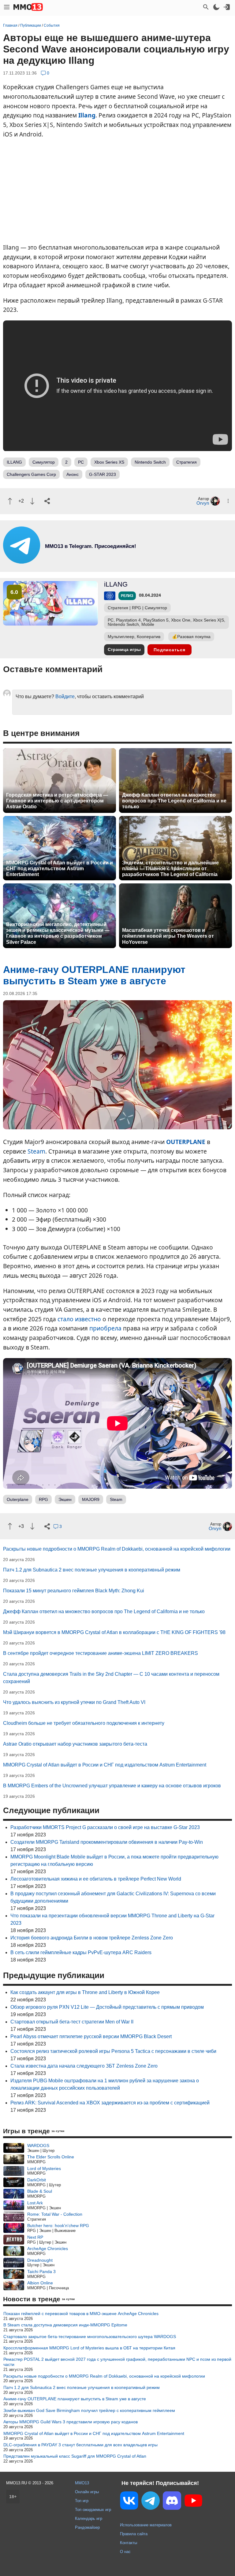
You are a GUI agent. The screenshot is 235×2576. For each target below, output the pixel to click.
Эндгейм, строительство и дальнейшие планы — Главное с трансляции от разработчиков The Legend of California (170, 869)
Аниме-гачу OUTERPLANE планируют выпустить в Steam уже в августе (75, 2399)
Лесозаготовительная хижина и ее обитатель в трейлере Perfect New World (96, 1879)
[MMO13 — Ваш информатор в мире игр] (28, 7)
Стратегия (187, 462)
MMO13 (82, 2483)
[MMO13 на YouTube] (193, 2502)
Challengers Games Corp (31, 474)
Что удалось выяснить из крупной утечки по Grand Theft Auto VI (74, 1702)
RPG (43, 1499)
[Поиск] (206, 7)
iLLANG (116, 584)
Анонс (73, 474)
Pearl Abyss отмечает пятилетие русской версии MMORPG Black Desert (91, 2036)
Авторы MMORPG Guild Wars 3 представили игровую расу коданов (71, 2422)
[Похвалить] (10, 501)
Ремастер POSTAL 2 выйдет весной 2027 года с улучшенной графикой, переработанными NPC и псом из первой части (117, 2362)
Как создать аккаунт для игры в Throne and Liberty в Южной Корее (85, 1992)
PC (81, 462)
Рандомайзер (87, 2527)
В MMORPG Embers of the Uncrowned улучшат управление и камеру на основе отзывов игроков (112, 1786)
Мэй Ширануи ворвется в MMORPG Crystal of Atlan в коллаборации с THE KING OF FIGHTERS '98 (114, 1632)
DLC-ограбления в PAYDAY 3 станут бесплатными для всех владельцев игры (80, 2445)
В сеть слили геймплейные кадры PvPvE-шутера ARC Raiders (81, 1952)
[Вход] (227, 7)
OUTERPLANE (186, 1142)
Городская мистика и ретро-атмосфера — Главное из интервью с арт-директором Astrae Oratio (57, 801)
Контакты (129, 2543)
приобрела (105, 1328)
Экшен (65, 1499)
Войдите (65, 697)
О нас (125, 2552)
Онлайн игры (87, 2492)
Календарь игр (89, 2519)
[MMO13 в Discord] (172, 2502)
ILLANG (14, 462)
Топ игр (82, 2501)
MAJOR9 (91, 1499)
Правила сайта (134, 2534)
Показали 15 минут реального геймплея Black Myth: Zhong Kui (74, 1591)
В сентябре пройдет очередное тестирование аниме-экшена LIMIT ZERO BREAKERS (101, 1653)
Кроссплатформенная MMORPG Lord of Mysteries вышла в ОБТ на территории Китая (89, 2348)
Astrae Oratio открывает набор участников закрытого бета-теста (75, 1744)
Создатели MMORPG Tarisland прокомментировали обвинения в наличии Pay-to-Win (107, 1842)
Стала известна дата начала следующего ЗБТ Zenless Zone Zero (84, 2066)
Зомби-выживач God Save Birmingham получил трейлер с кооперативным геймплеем (89, 2410)
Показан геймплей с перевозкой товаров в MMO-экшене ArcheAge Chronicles (81, 2314)
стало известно (79, 1319)
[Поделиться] (47, 501)
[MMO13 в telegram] (80, 562)
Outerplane (18, 1499)
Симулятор (44, 462)
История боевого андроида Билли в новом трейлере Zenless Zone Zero (92, 1938)
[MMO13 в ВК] (129, 2502)
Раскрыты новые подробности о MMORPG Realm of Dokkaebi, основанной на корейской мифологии (117, 1549)
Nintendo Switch (150, 462)
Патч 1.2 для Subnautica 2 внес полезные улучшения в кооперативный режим (92, 1570)
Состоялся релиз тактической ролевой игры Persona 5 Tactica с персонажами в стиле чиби (113, 2051)
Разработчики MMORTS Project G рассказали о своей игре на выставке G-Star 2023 (105, 1827)
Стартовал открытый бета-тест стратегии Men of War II (72, 2022)
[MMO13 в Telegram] (151, 2502)
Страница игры (124, 649)
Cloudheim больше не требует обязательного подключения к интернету (84, 1723)
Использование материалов (146, 2525)
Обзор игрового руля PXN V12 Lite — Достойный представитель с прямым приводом (107, 2007)
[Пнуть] (32, 501)
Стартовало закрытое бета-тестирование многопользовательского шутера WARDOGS (90, 2337)
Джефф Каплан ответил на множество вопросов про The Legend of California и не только (174, 801)
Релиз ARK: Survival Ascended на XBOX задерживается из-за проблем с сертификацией (110, 2103)
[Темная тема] (216, 7)
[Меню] (7, 7)
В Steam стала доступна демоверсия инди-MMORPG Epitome (65, 2325)
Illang (87, 115)
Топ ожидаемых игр (93, 2510)
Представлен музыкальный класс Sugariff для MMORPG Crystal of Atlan (75, 2456)
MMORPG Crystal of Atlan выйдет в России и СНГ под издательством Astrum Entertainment (60, 869)
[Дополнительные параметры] (228, 501)
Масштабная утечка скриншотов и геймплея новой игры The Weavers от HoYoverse (168, 936)
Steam (36, 1151)
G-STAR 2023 (103, 474)
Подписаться (170, 650)
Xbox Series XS (109, 462)
